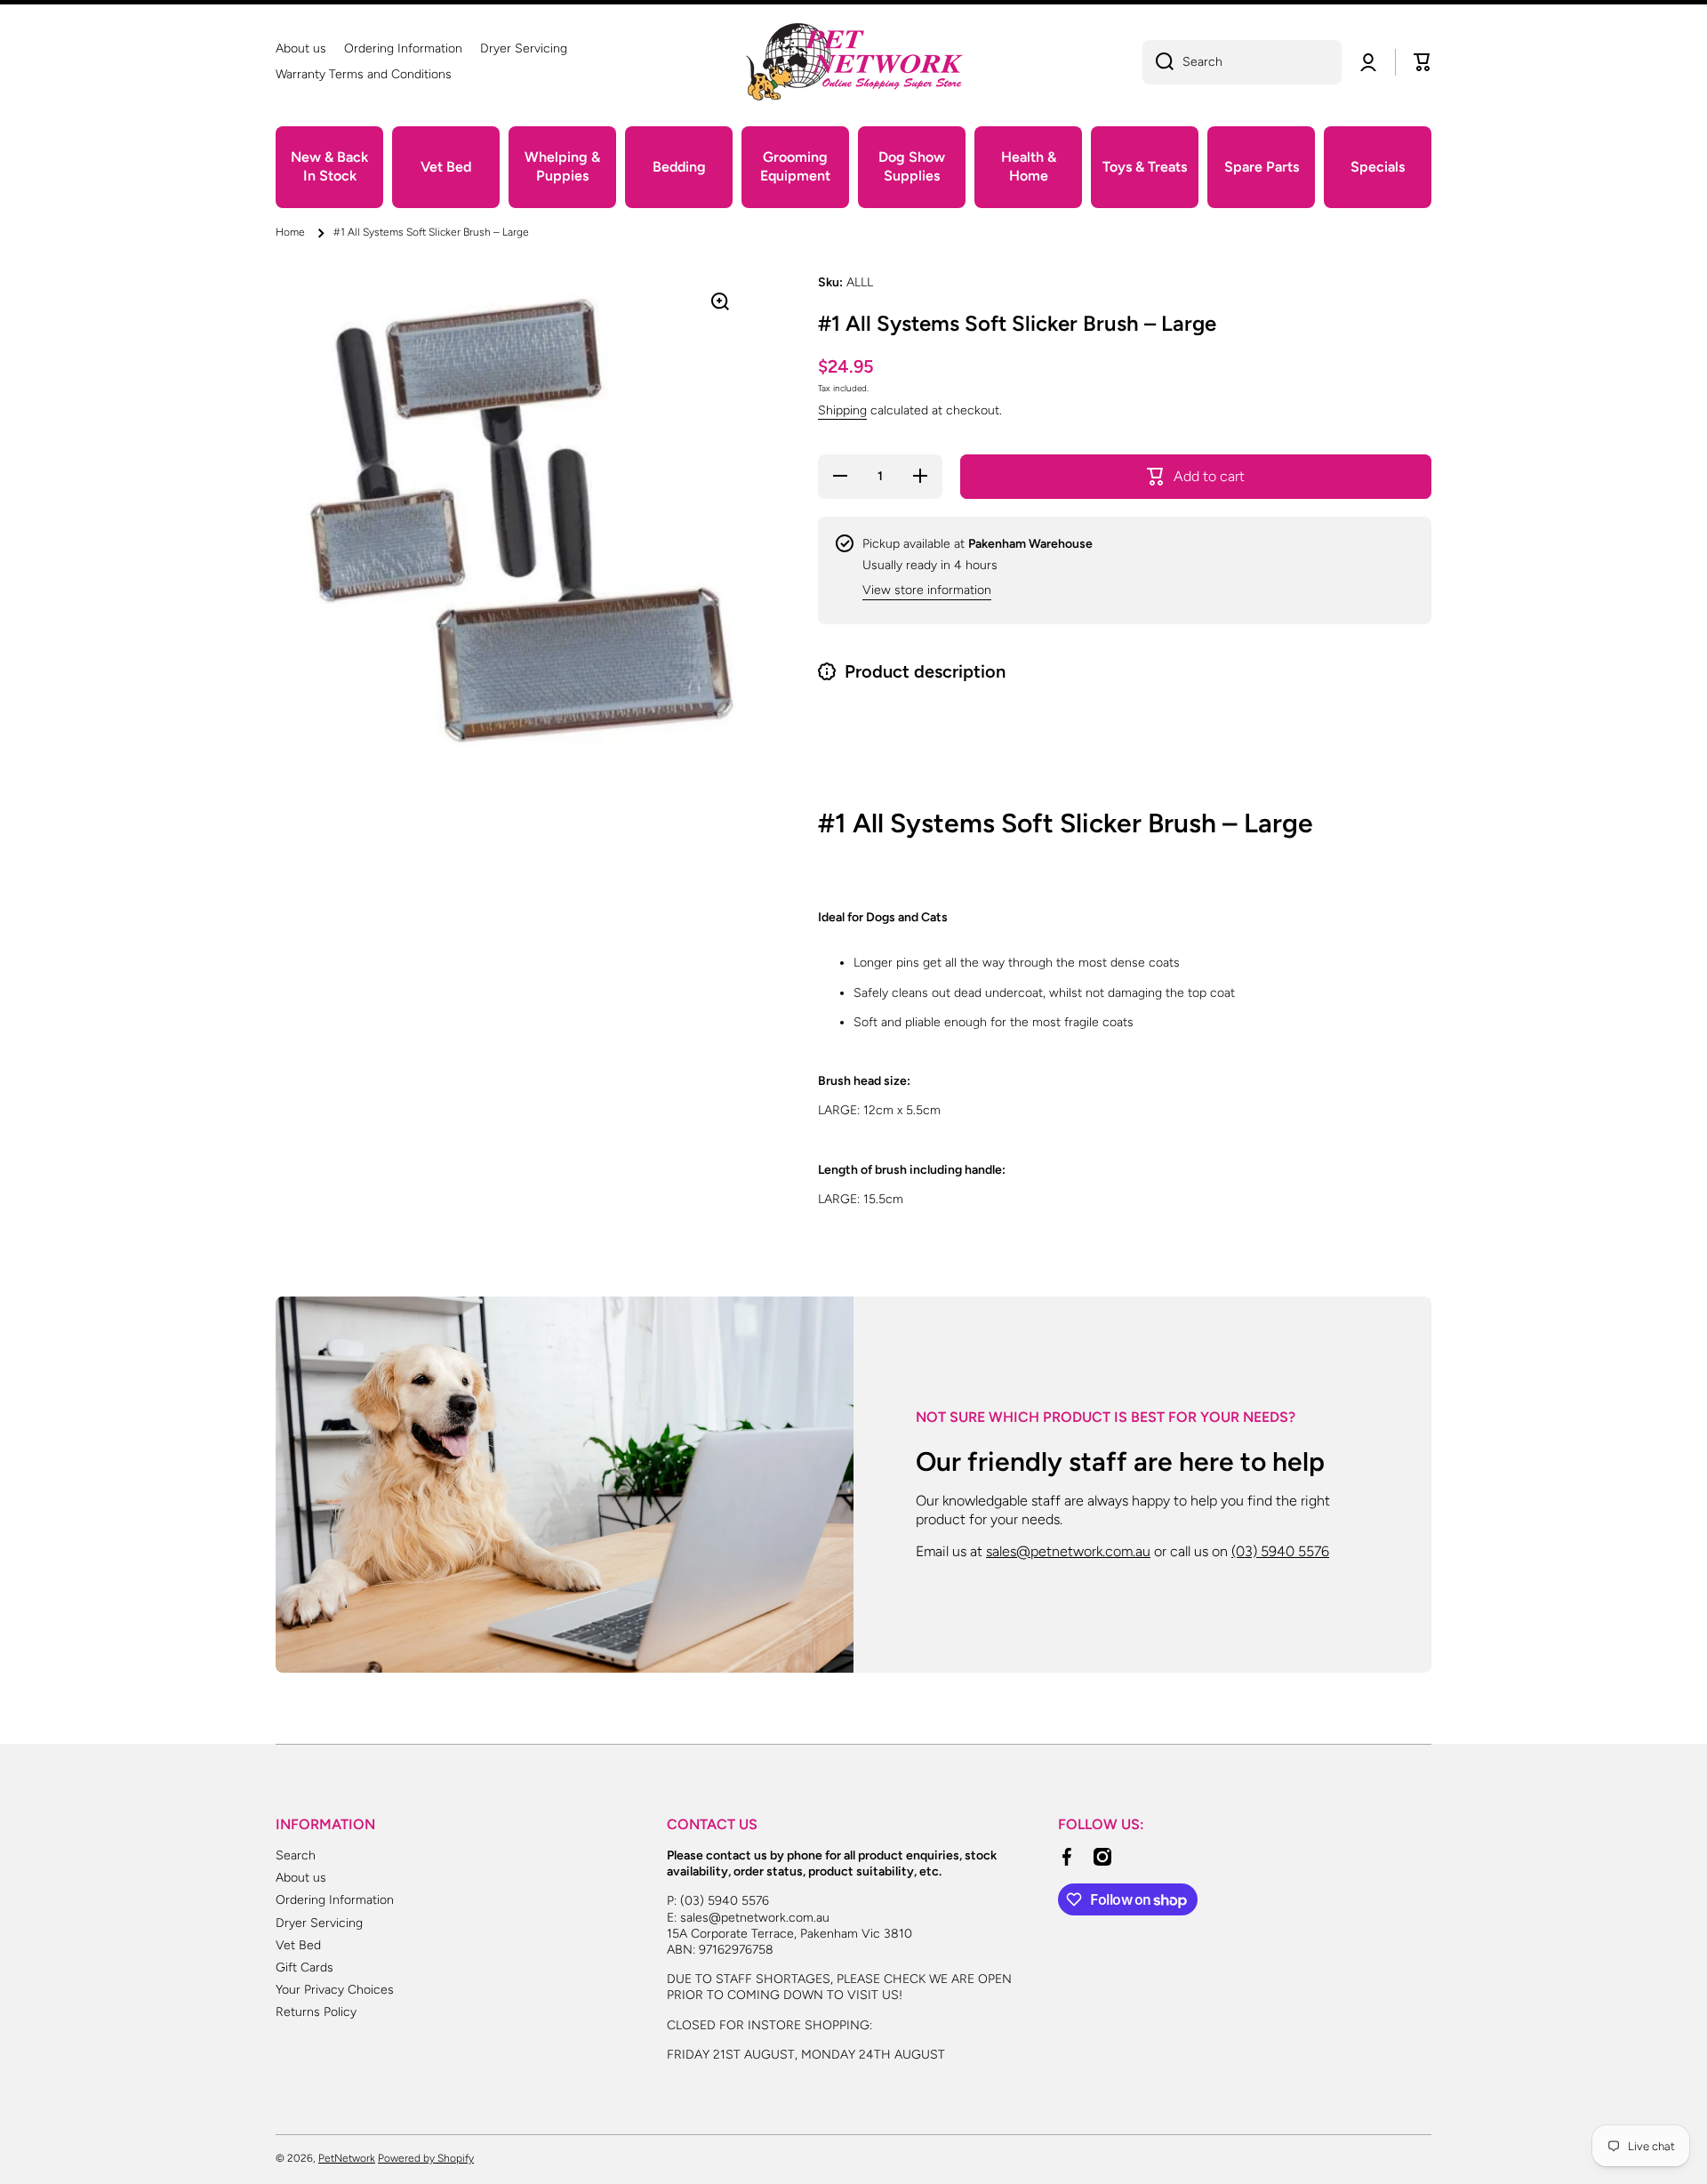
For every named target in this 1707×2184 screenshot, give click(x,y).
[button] (1422, 62)
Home (290, 232)
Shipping (842, 410)
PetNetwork (347, 2158)
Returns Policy (316, 2012)
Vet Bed (298, 1945)
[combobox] (1242, 62)
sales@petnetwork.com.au (1068, 1551)
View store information (927, 590)
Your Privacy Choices (335, 1990)
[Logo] (853, 62)
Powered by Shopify (426, 2158)
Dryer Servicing (319, 1923)
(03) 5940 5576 (1280, 1551)
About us (301, 1878)
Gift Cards (305, 1967)
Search (296, 1855)
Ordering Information (335, 1900)
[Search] (1158, 62)
